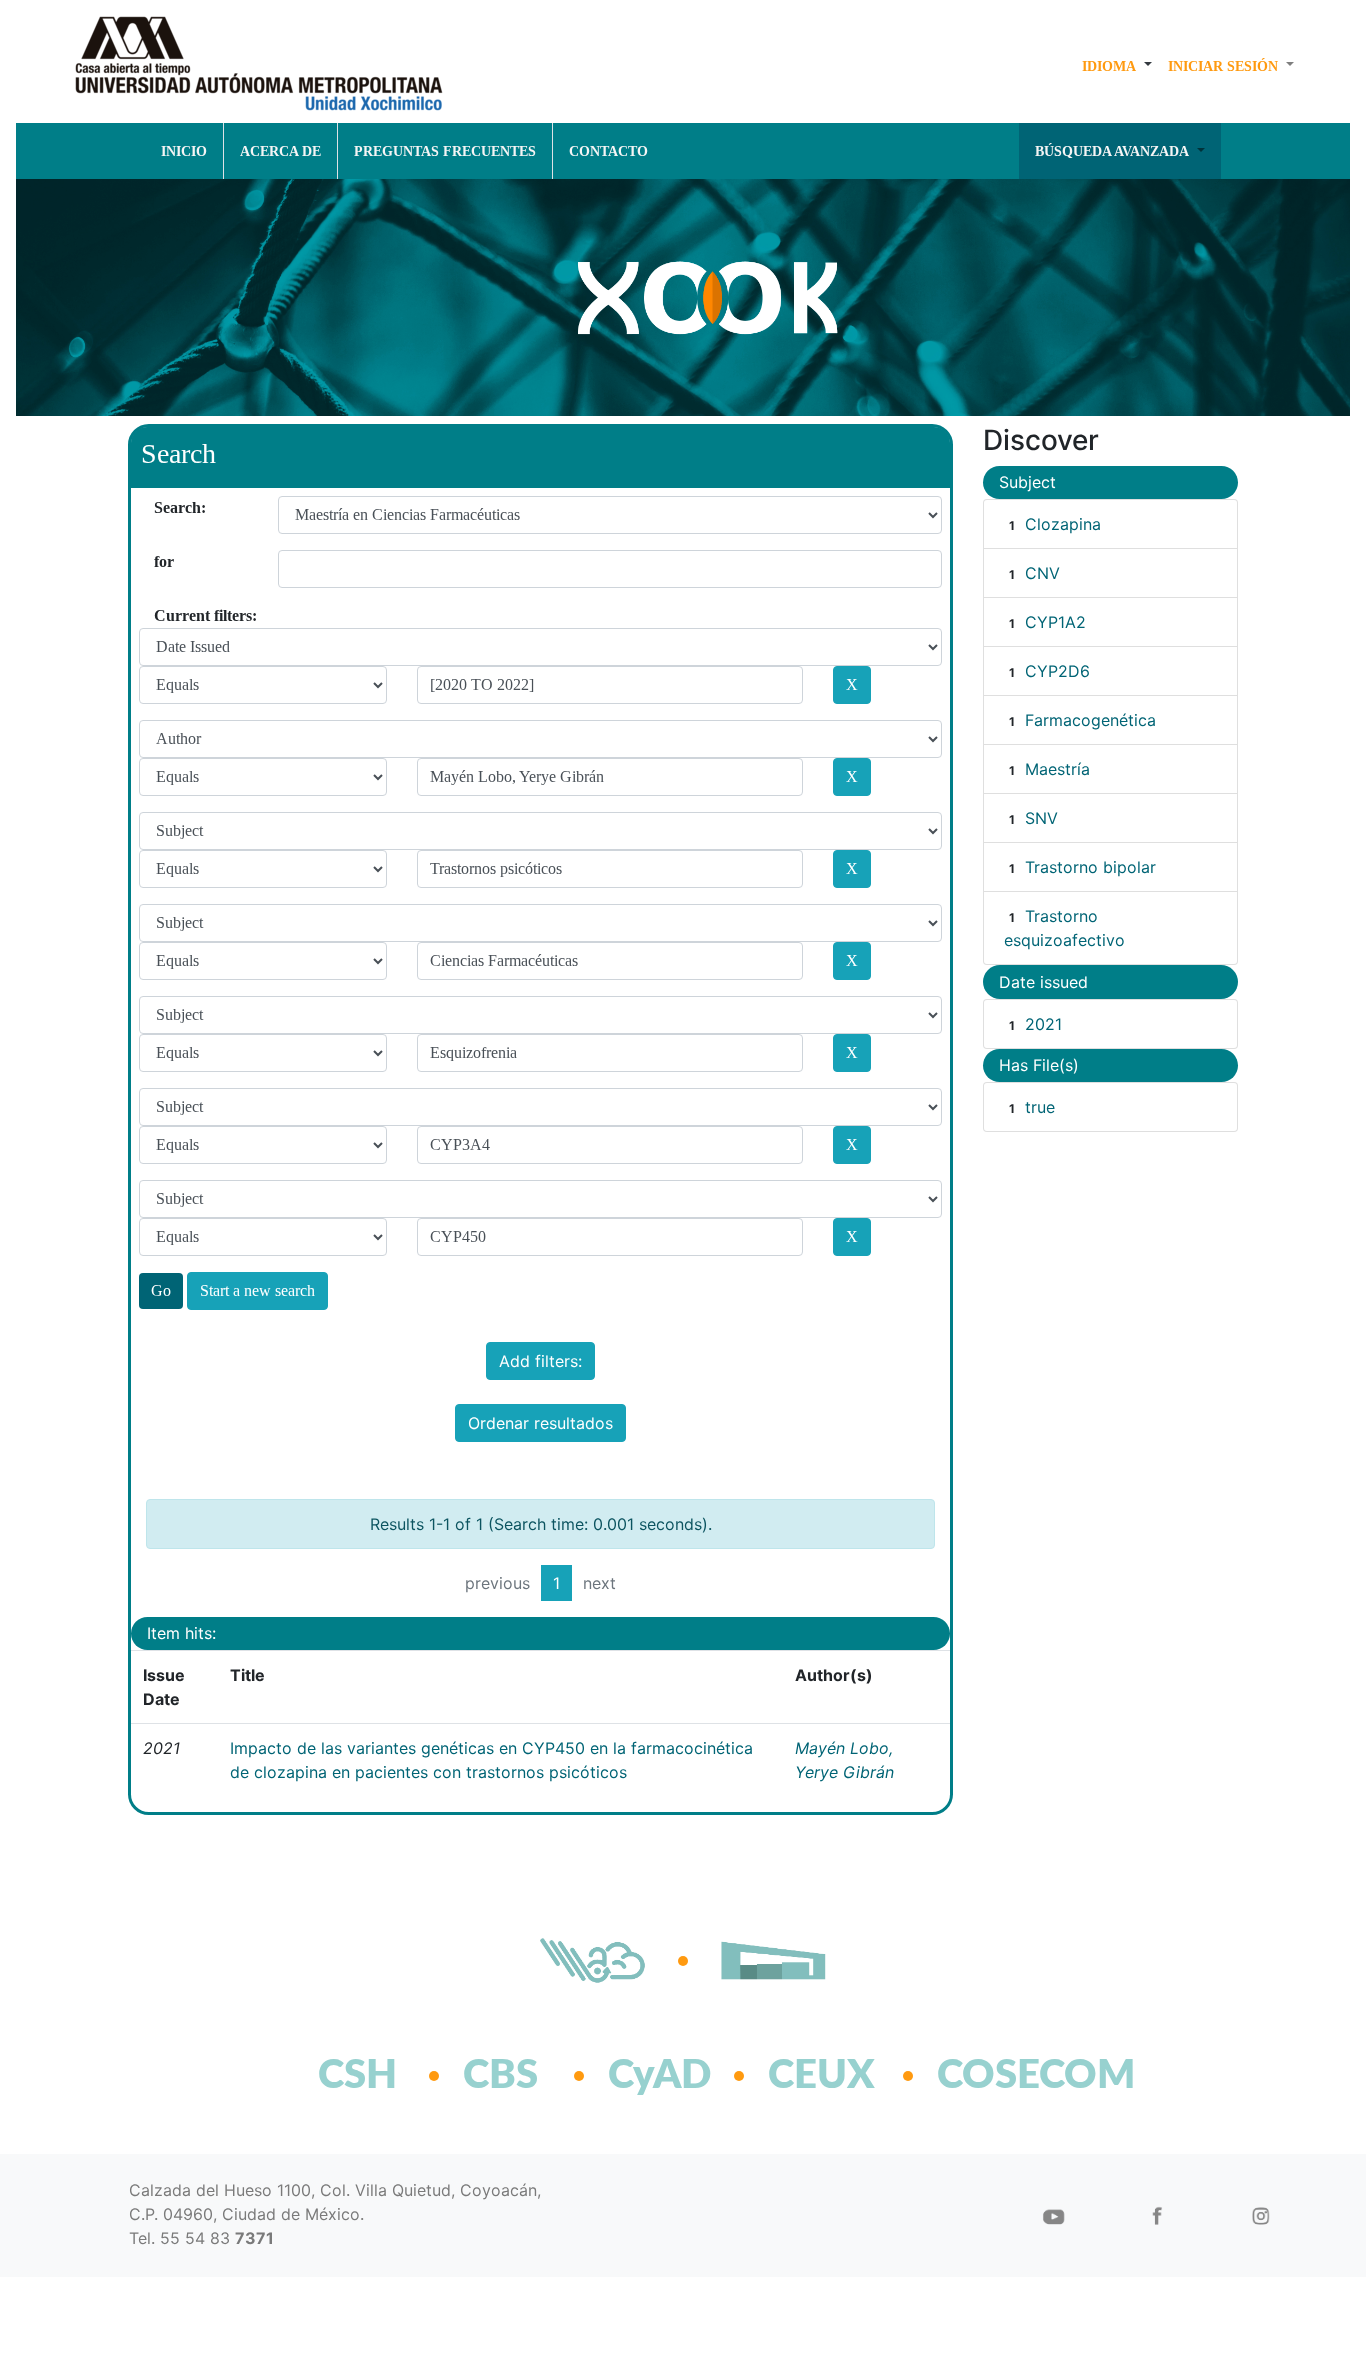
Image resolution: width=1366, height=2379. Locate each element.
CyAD (659, 2076)
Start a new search (257, 1290)
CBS (500, 2076)
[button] (1117, 66)
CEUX (821, 2076)
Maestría (1057, 769)
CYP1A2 (1055, 622)
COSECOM (992, 2076)
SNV (1041, 818)
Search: (161, 507)
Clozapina (1063, 524)
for (161, 561)
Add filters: (540, 1361)
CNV (1042, 573)
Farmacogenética (1090, 720)
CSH (357, 2076)
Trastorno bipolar (1090, 867)
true (1040, 1107)
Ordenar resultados (540, 1423)
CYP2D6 (1057, 671)
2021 (1043, 1024)
